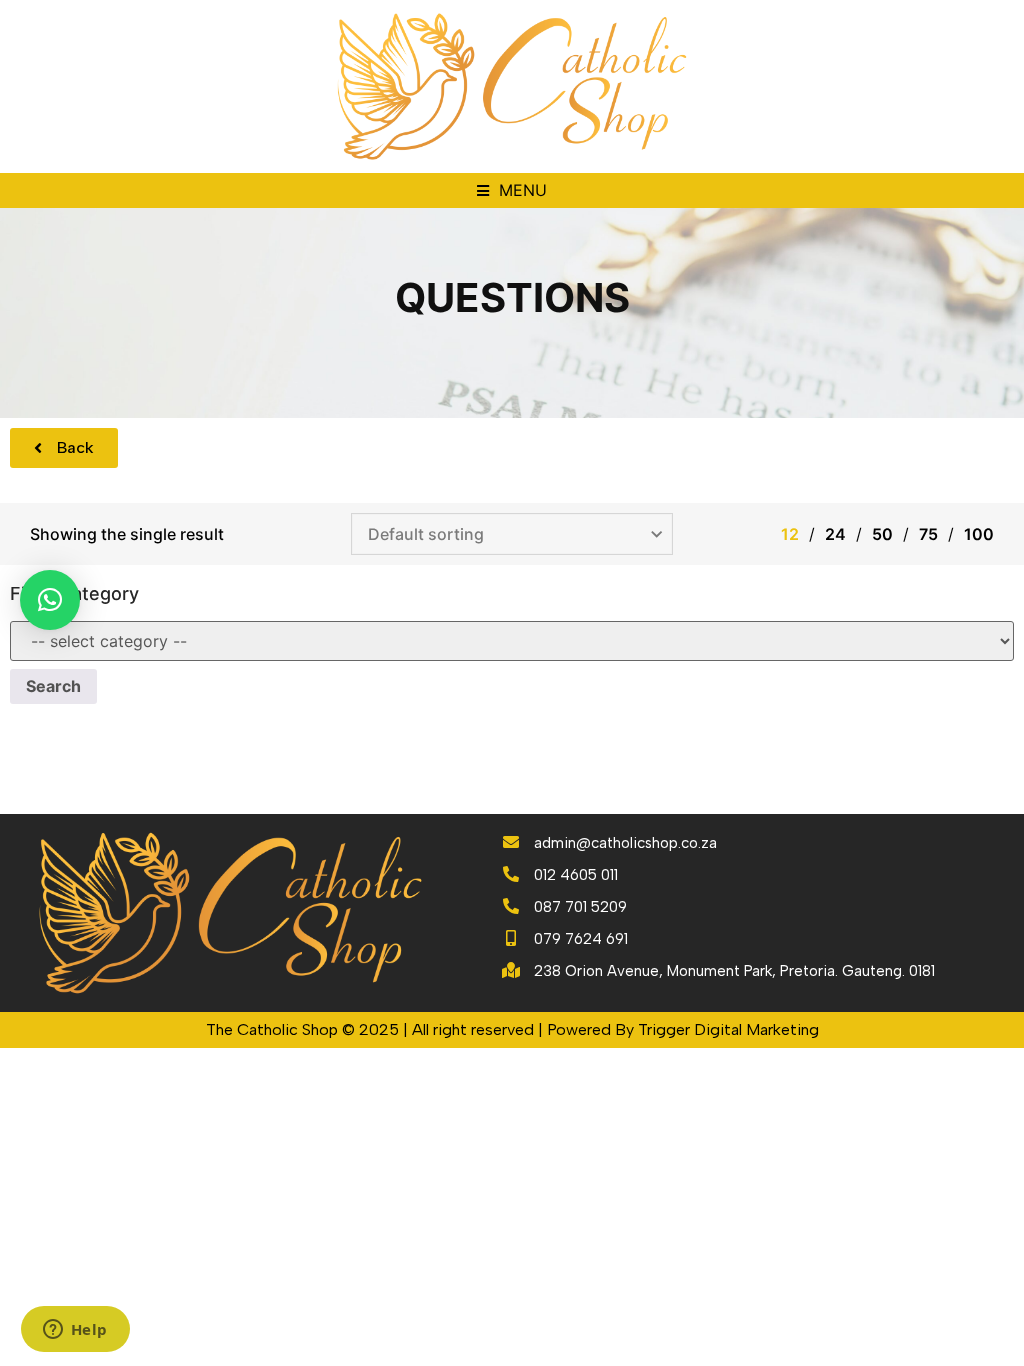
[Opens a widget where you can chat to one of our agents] (75, 1331)
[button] (512, 190)
